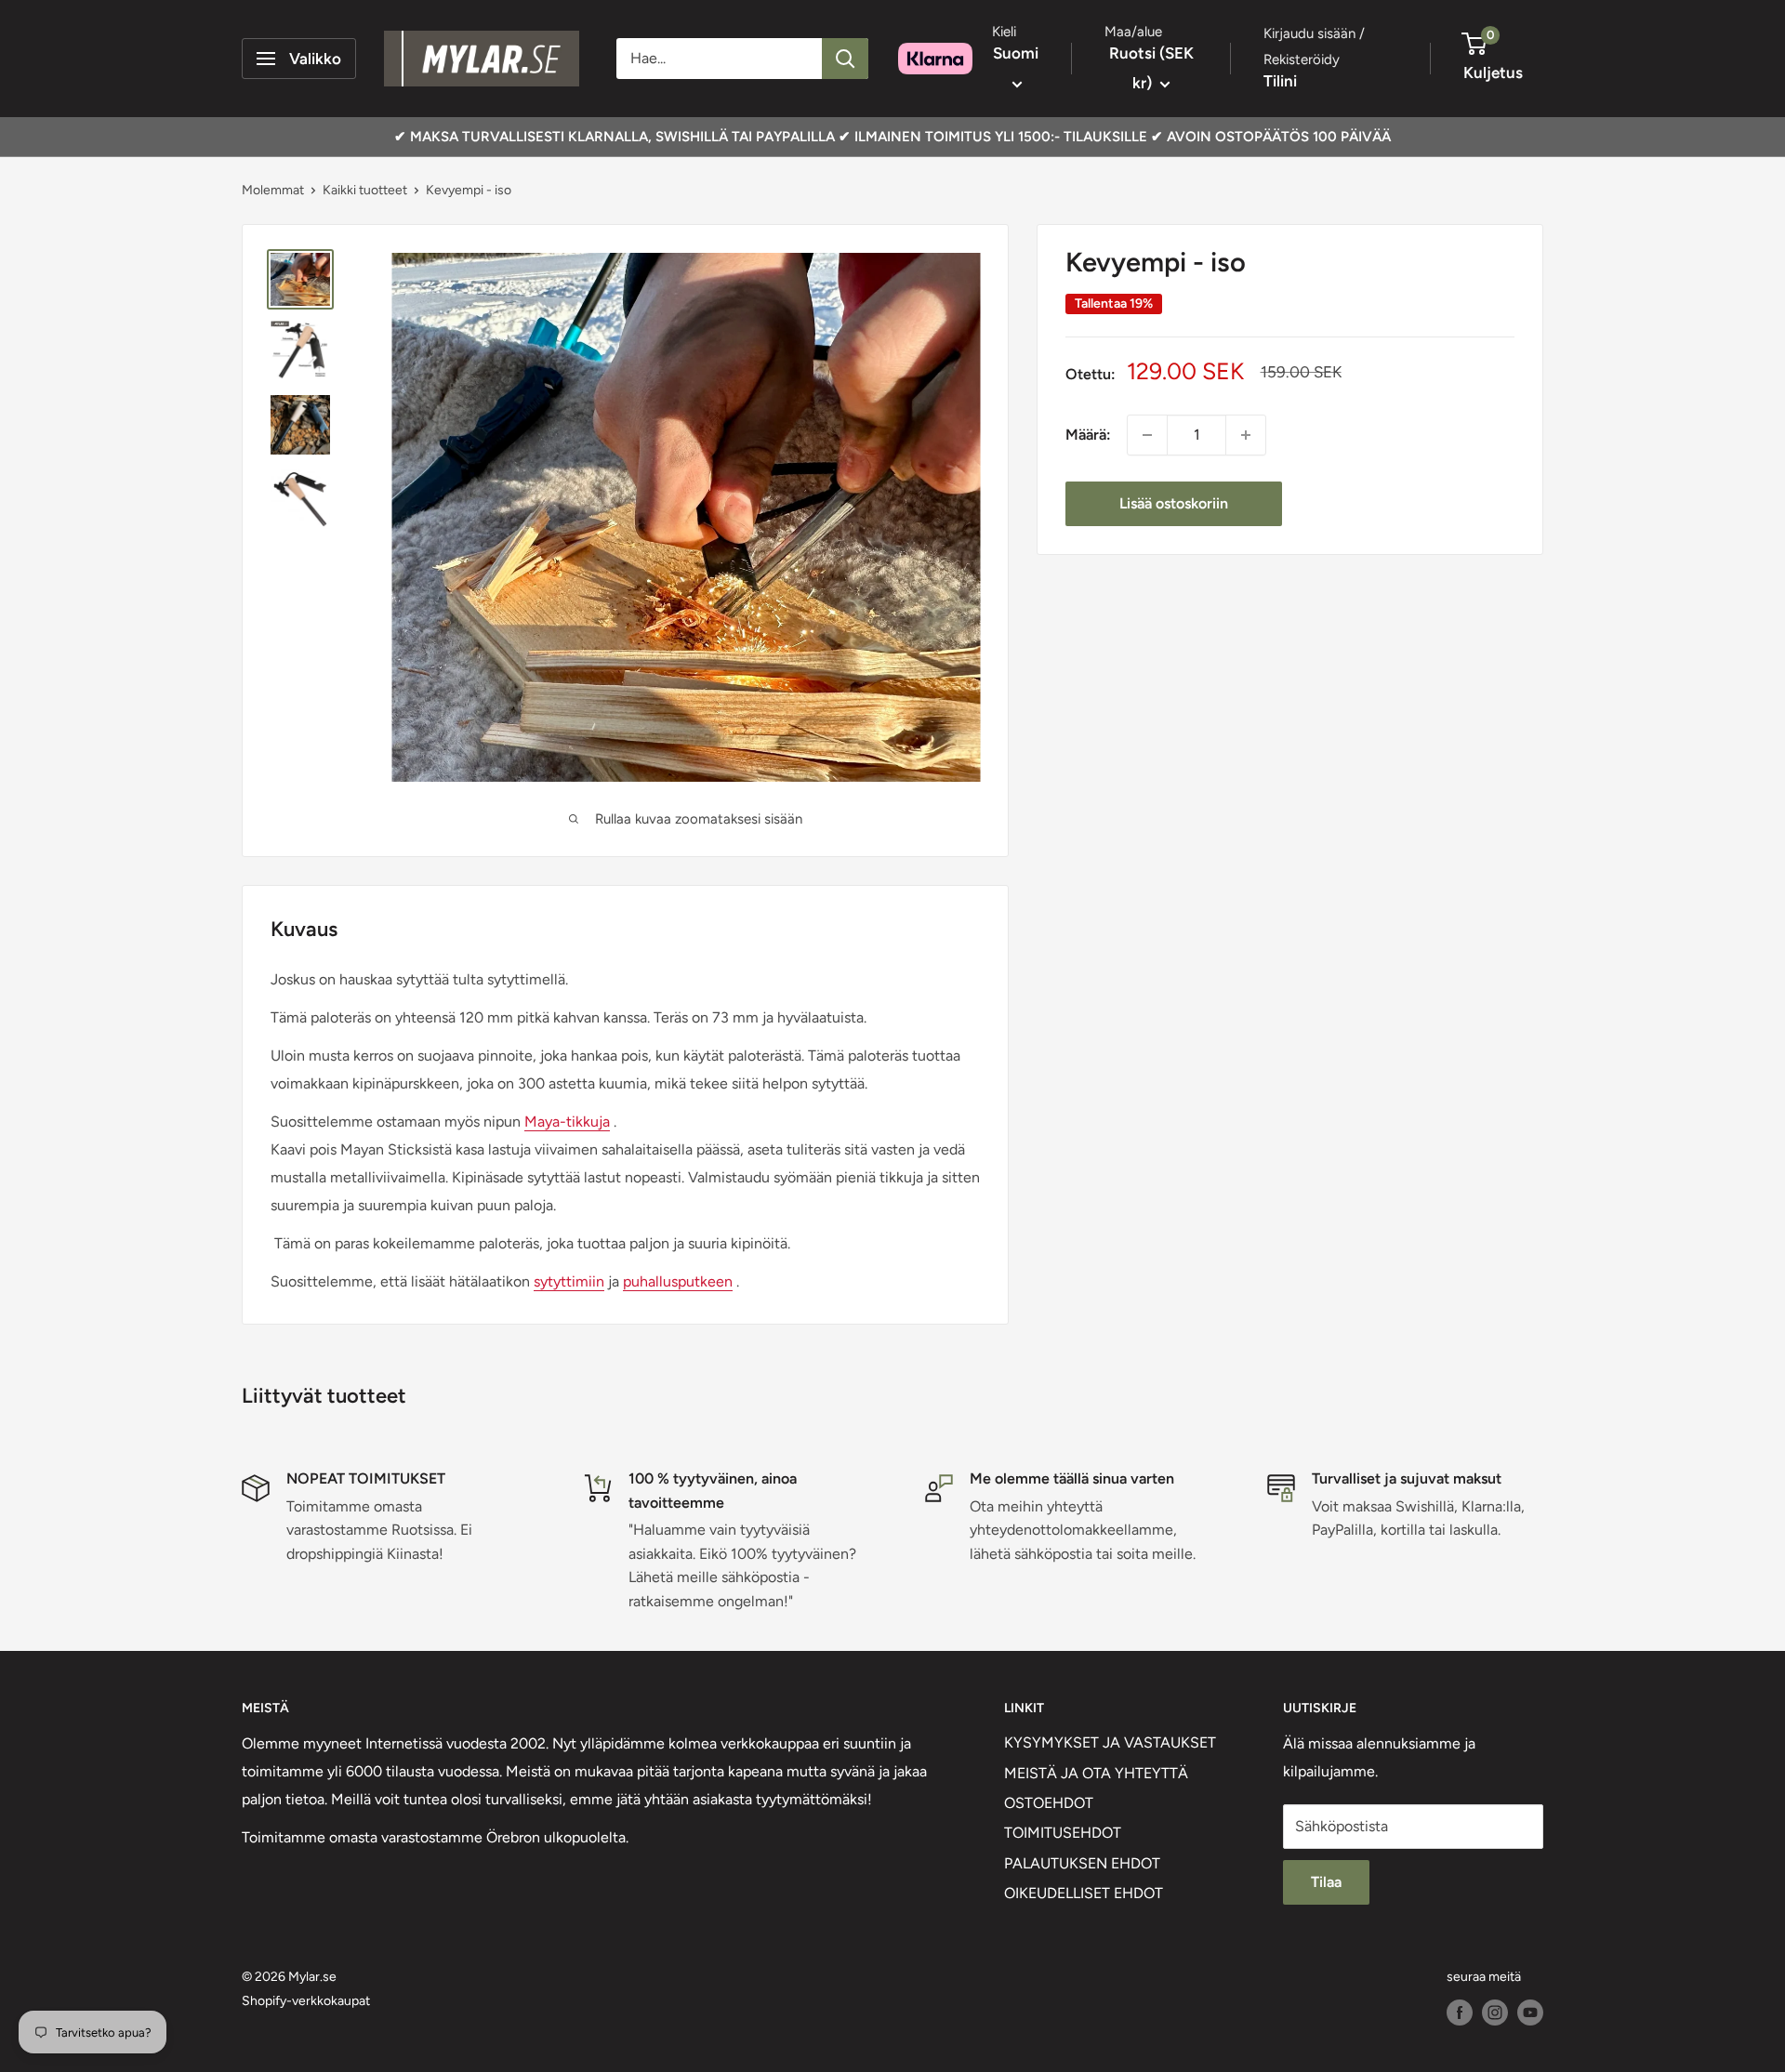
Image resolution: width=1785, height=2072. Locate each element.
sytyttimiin (569, 1281)
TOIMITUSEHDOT (1063, 1833)
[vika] (845, 59)
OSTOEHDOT (1049, 1803)
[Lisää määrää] (1246, 435)
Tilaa (1326, 1882)
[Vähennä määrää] (1147, 435)
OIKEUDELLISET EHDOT (1084, 1893)
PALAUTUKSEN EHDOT (1082, 1863)
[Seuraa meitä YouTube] (1530, 2013)
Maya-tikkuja (567, 1122)
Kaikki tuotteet (365, 190)
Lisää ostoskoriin (1174, 503)
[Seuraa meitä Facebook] (1460, 2013)
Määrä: (1088, 435)
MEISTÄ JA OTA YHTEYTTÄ (1096, 1773)
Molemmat (273, 190)
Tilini (1280, 81)
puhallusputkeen (678, 1281)
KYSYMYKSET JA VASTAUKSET (1110, 1742)
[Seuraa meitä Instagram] (1495, 2013)
